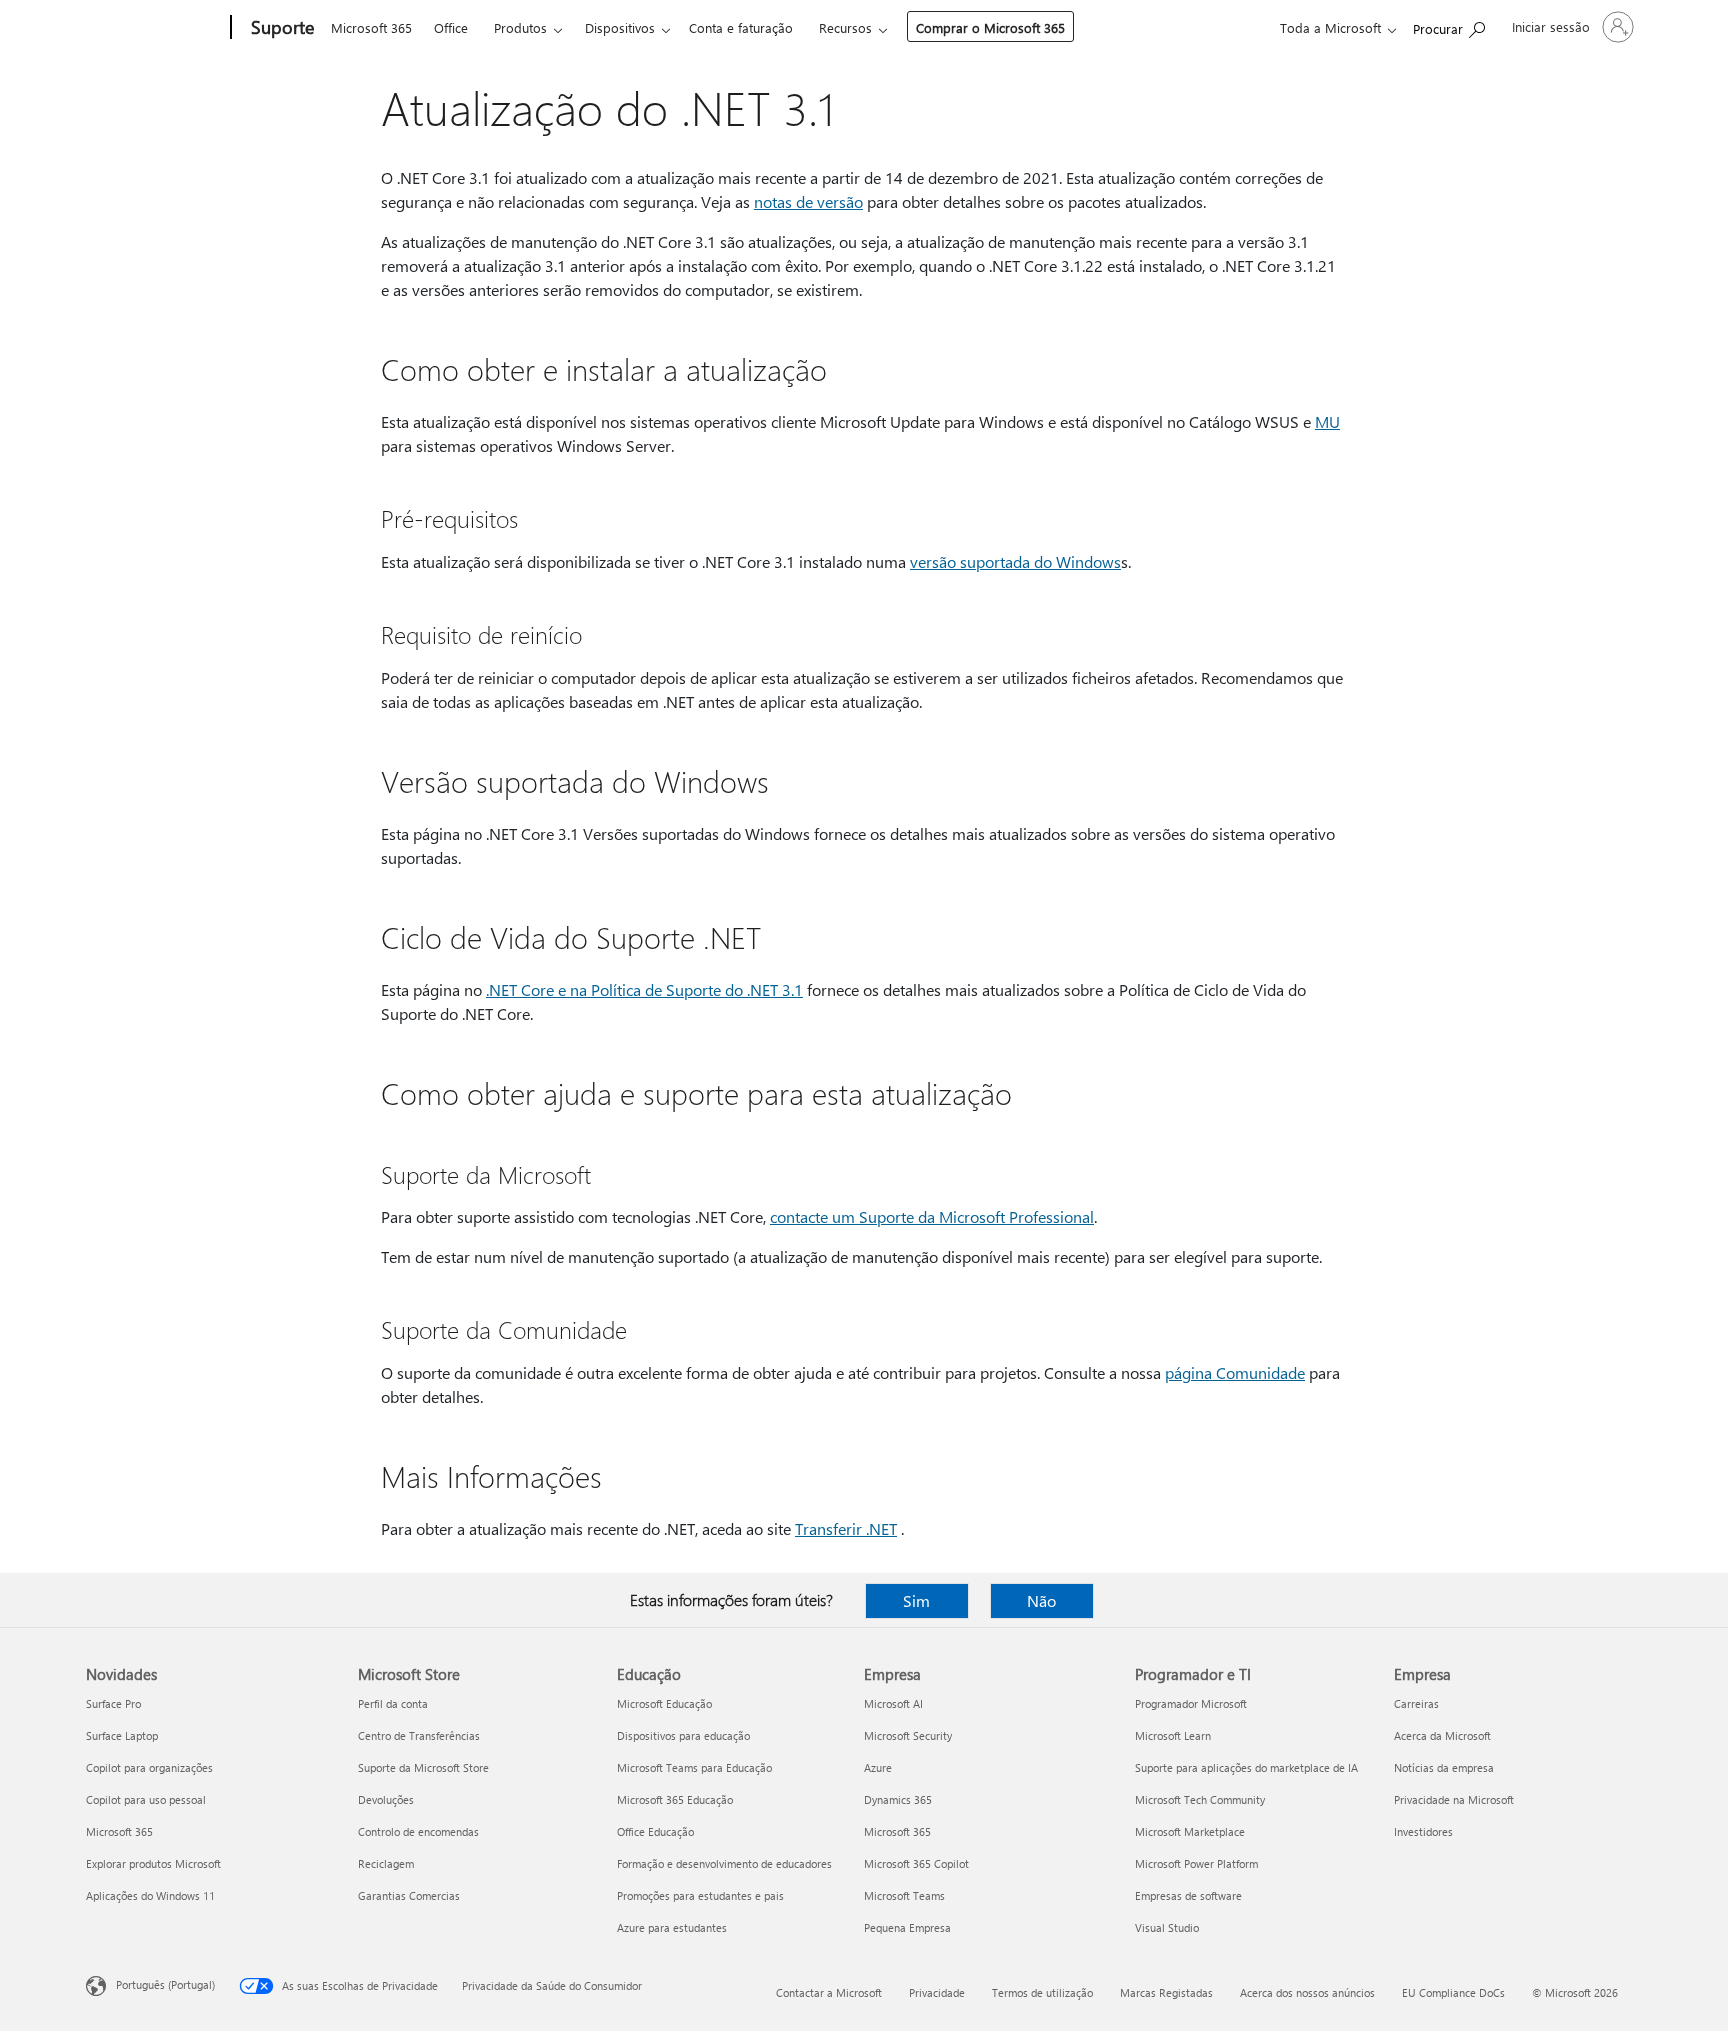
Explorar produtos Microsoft (153, 1863)
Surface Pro (113, 1703)
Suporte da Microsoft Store (423, 1767)
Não (1041, 1600)
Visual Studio (1167, 1927)
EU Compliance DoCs (1453, 1992)
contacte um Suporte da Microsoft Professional (932, 1216)
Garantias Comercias (409, 1895)
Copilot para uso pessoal (146, 1799)
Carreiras (1416, 1703)
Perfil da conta (393, 1703)
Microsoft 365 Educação (675, 1799)
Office (451, 27)
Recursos (845, 27)
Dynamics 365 (898, 1799)
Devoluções (386, 1799)
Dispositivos (620, 27)
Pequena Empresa (907, 1927)
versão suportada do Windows (1015, 561)
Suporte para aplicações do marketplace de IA (1246, 1767)
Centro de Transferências (419, 1735)
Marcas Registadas (1166, 1992)
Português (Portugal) (165, 1984)
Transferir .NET (846, 1528)
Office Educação (655, 1831)
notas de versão (808, 201)
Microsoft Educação (664, 1703)
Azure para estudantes (672, 1927)
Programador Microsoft (1191, 1703)
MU (1327, 421)
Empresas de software (1188, 1895)
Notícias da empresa (1444, 1767)
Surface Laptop (122, 1735)
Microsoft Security (908, 1735)
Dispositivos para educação (683, 1735)
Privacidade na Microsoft (1454, 1799)
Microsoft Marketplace (1190, 1831)
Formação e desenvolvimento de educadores (724, 1863)
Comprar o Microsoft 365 (990, 27)
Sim (916, 1600)
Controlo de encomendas (418, 1831)
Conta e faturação (741, 27)
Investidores (1423, 1831)
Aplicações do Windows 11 (150, 1895)
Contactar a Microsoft (829, 1992)
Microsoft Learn (1173, 1735)
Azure (878, 1767)
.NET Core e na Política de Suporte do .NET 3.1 (644, 989)
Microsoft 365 (371, 27)
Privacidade (937, 1992)
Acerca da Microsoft (1442, 1735)
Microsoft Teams (904, 1895)
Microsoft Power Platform (1196, 1863)
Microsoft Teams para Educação (694, 1767)
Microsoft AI (893, 1703)
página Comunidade (1235, 1372)
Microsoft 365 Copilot (916, 1863)
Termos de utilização (1042, 1992)
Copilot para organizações (149, 1767)
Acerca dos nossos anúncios (1307, 1992)
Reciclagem (386, 1863)
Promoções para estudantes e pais (700, 1895)
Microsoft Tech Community (1200, 1799)
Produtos (520, 27)
